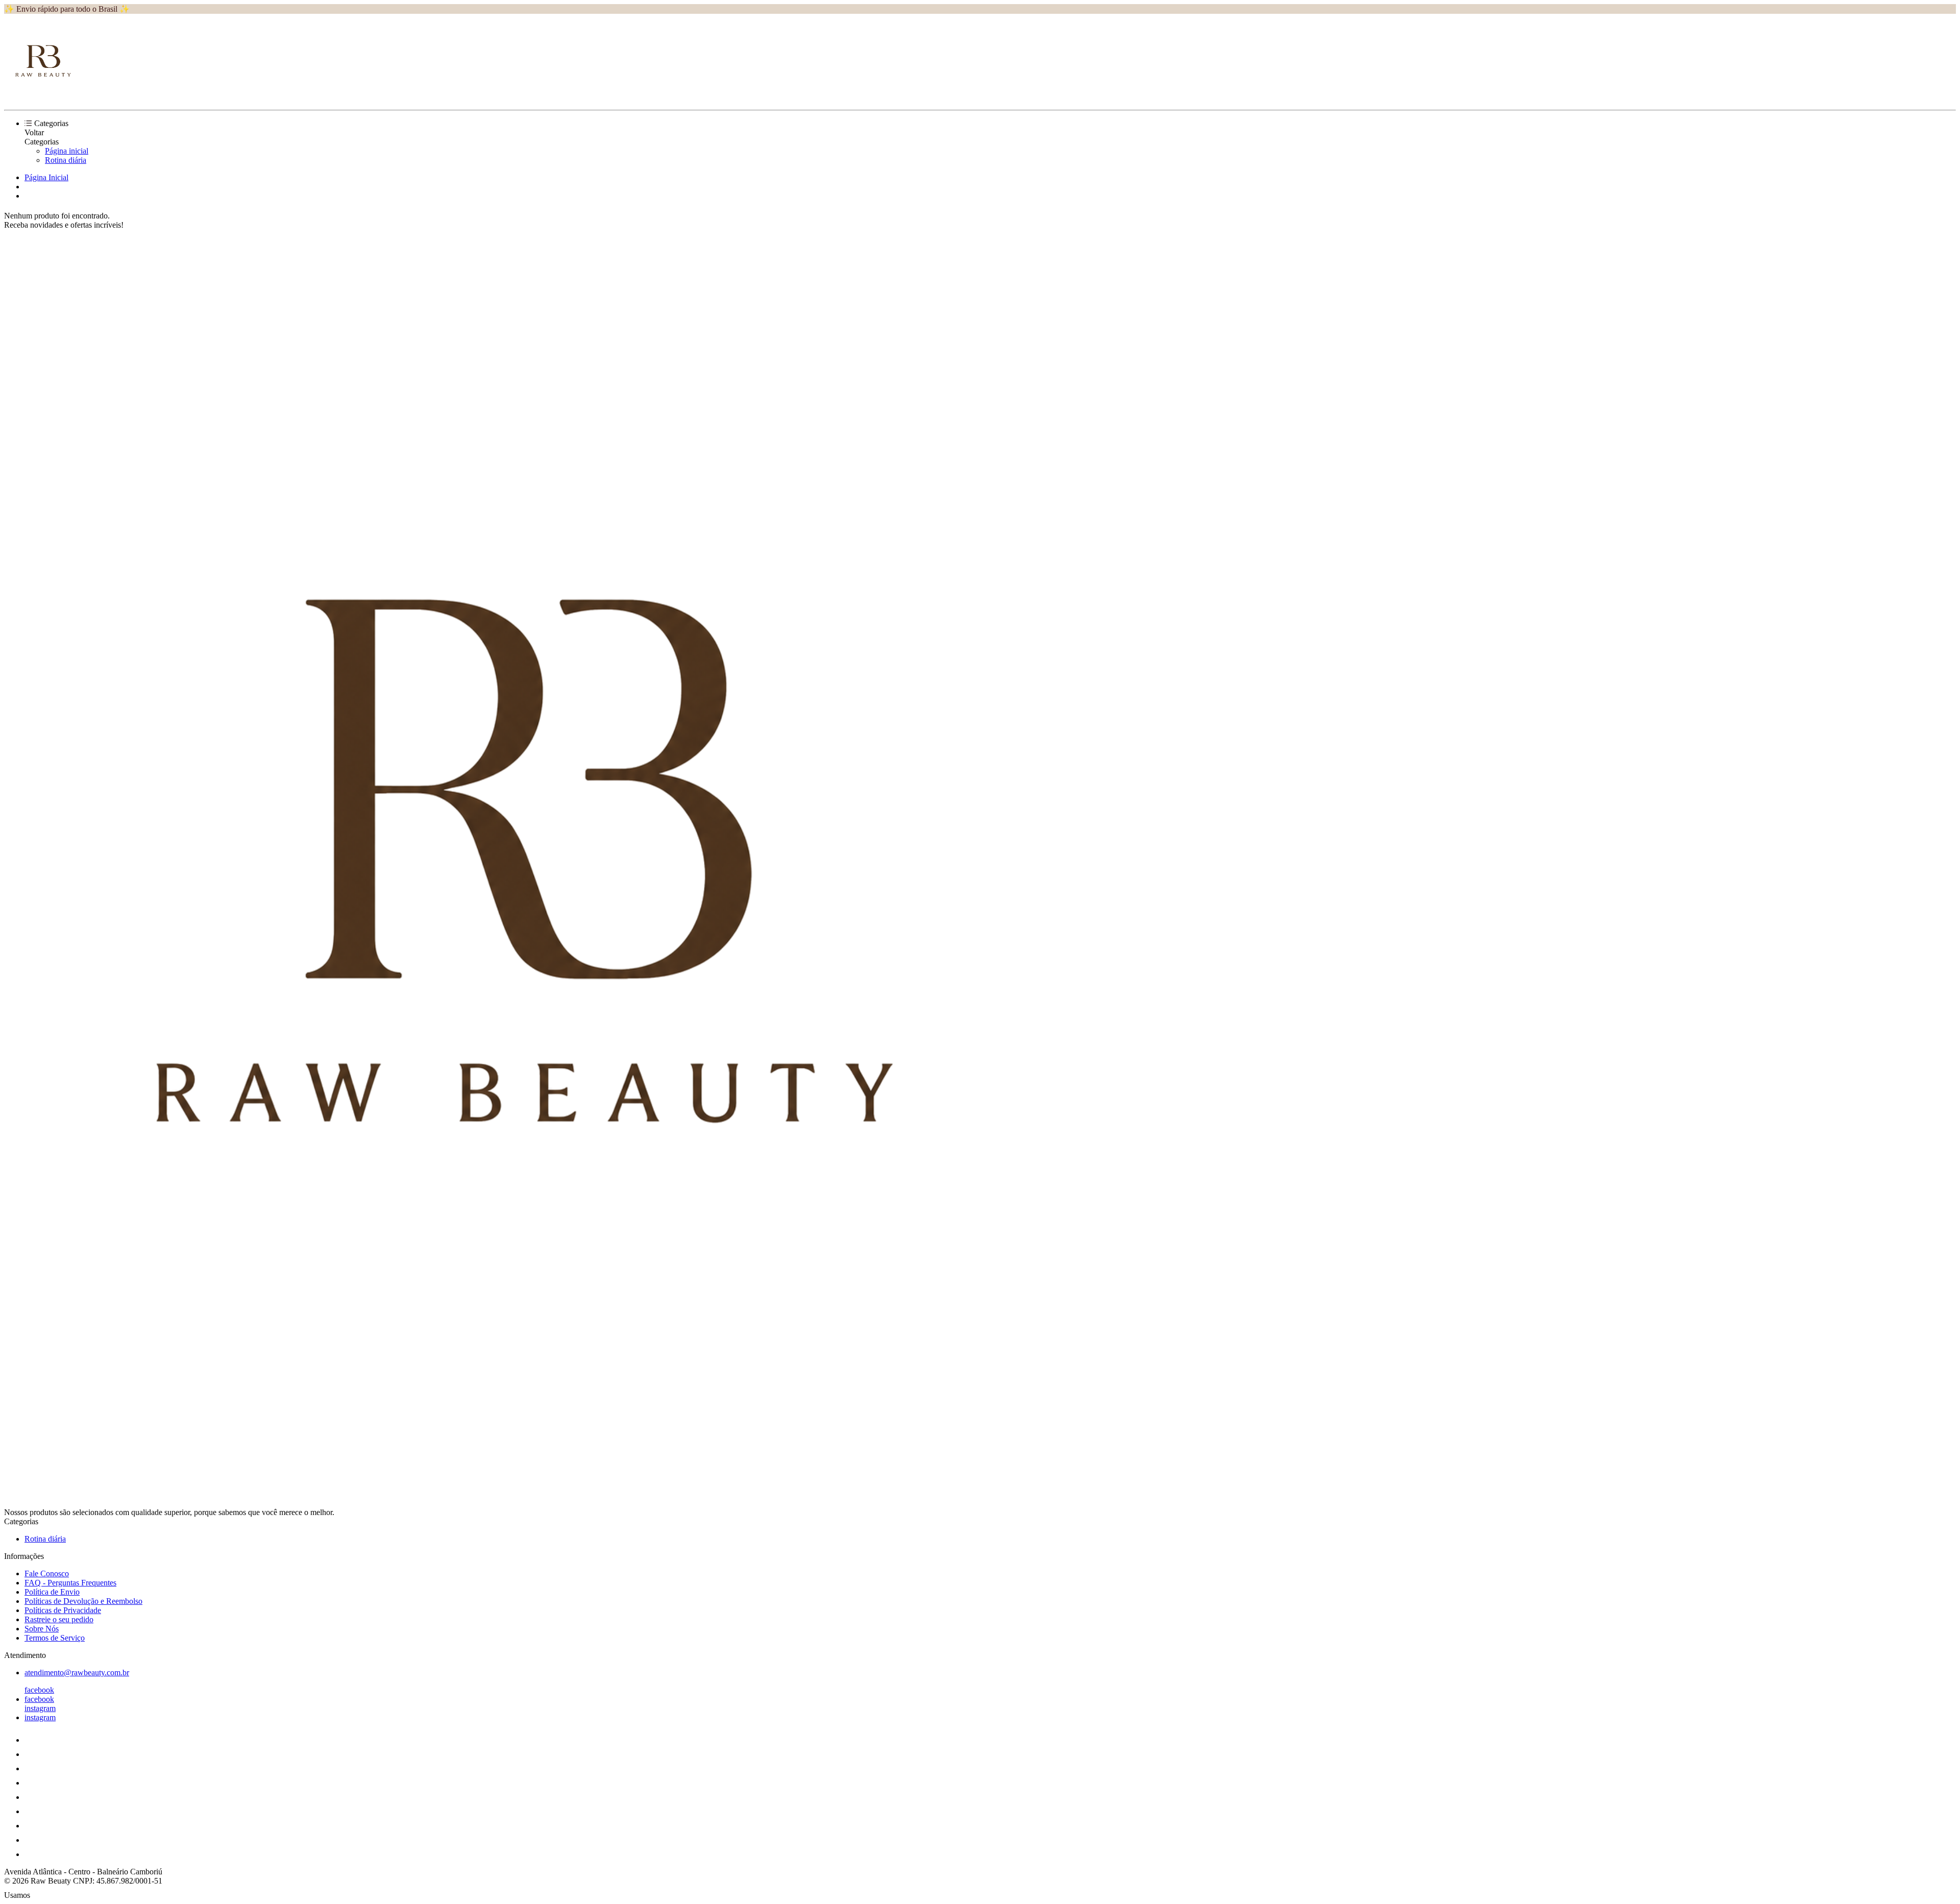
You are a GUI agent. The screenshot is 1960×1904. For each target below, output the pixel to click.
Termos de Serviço (55, 1638)
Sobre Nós (42, 1629)
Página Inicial (46, 177)
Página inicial (67, 151)
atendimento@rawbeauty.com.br (77, 1673)
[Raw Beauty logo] (42, 97)
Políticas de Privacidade (63, 1610)
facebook (39, 1690)
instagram (40, 1708)
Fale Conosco (47, 1573)
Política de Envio (52, 1592)
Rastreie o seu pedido (59, 1619)
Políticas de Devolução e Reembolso (83, 1601)
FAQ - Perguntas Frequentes (70, 1583)
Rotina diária (66, 160)
